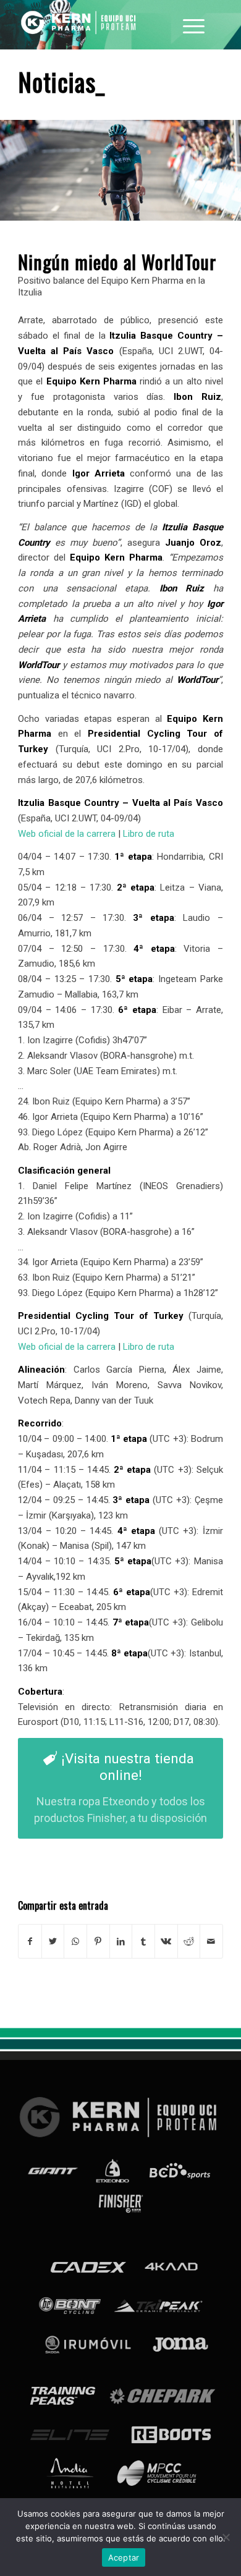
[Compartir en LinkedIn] (121, 1942)
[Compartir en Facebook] (30, 1942)
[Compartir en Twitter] (53, 1942)
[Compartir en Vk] (166, 1942)
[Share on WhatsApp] (75, 1942)
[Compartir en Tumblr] (143, 1942)
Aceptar (124, 2557)
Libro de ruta (149, 834)
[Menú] (194, 25)
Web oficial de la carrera (67, 834)
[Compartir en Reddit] (189, 1942)
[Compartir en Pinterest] (98, 1942)
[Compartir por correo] (211, 1942)
